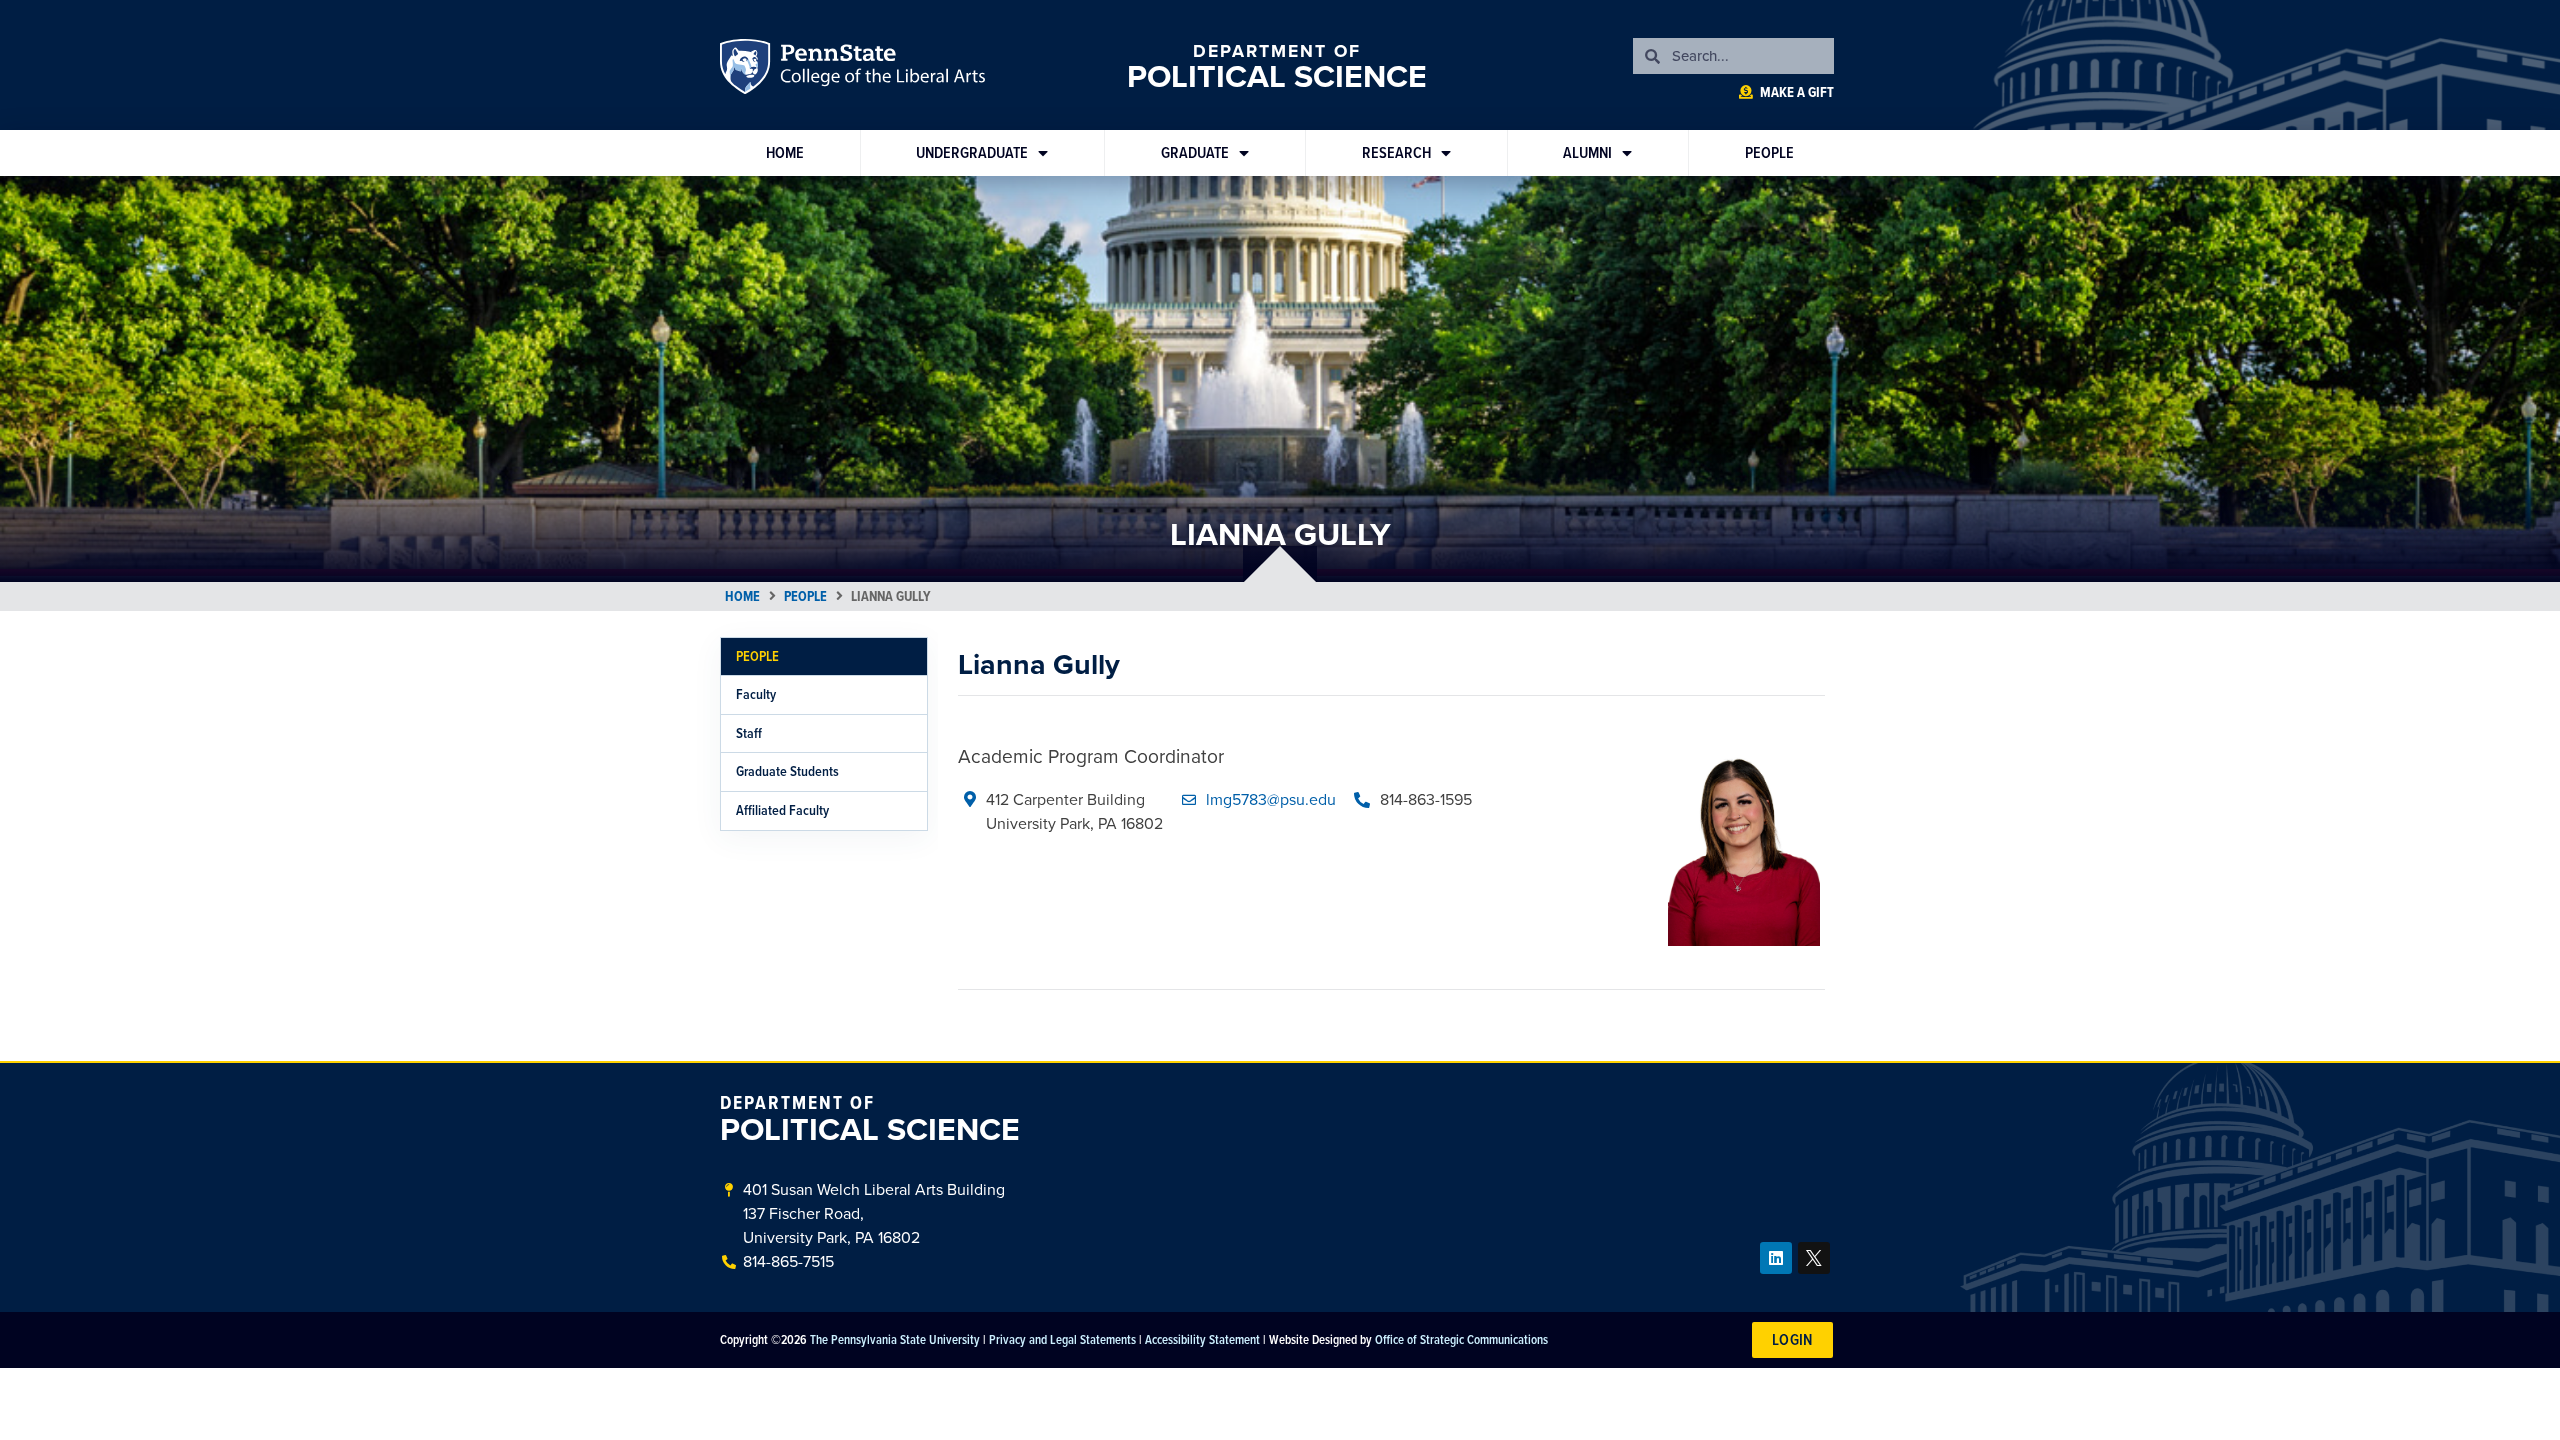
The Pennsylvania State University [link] (895, 1339)
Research (1396, 152)
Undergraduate (972, 152)
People (1769, 152)
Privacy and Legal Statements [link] (1062, 1339)
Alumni (1587, 152)
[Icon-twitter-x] (1814, 1258)
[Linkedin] (1776, 1258)
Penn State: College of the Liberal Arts (880, 70)
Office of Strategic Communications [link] (1461, 1339)
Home (785, 152)
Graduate (1195, 152)
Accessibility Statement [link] (1202, 1339)
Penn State (748, 70)
